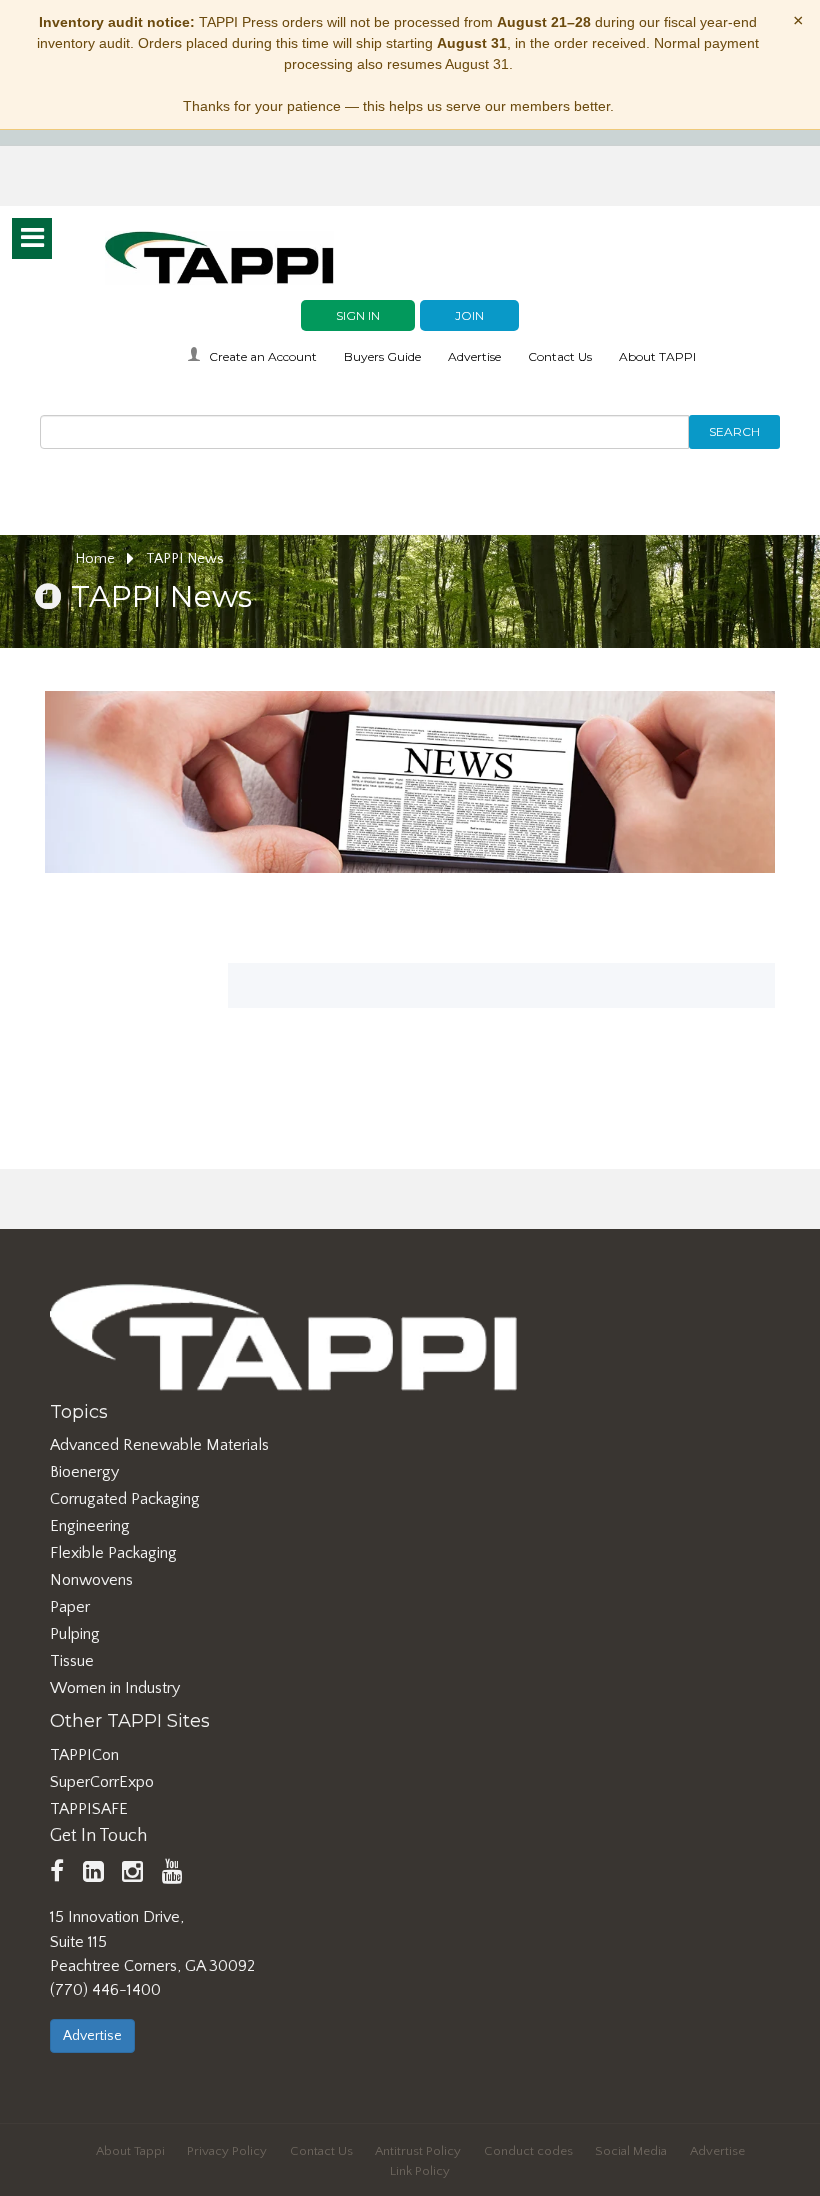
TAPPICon (84, 1755)
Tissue (72, 1661)
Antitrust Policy (418, 2151)
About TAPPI (657, 356)
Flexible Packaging (113, 1553)
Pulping (75, 1634)
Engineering (90, 1526)
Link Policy (420, 2171)
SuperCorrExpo (102, 1782)
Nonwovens (91, 1580)
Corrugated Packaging (125, 1499)
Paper (70, 1607)
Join (469, 315)
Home (97, 559)
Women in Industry (115, 1688)
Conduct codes (528, 2151)
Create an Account (263, 356)
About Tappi (130, 2151)
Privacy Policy (227, 2151)
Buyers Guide (382, 356)
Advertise (474, 356)
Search (734, 431)
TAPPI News (185, 559)
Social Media (631, 2151)
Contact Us (560, 356)
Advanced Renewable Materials (159, 1445)
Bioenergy (84, 1472)
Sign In (358, 315)
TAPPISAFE (89, 1809)
